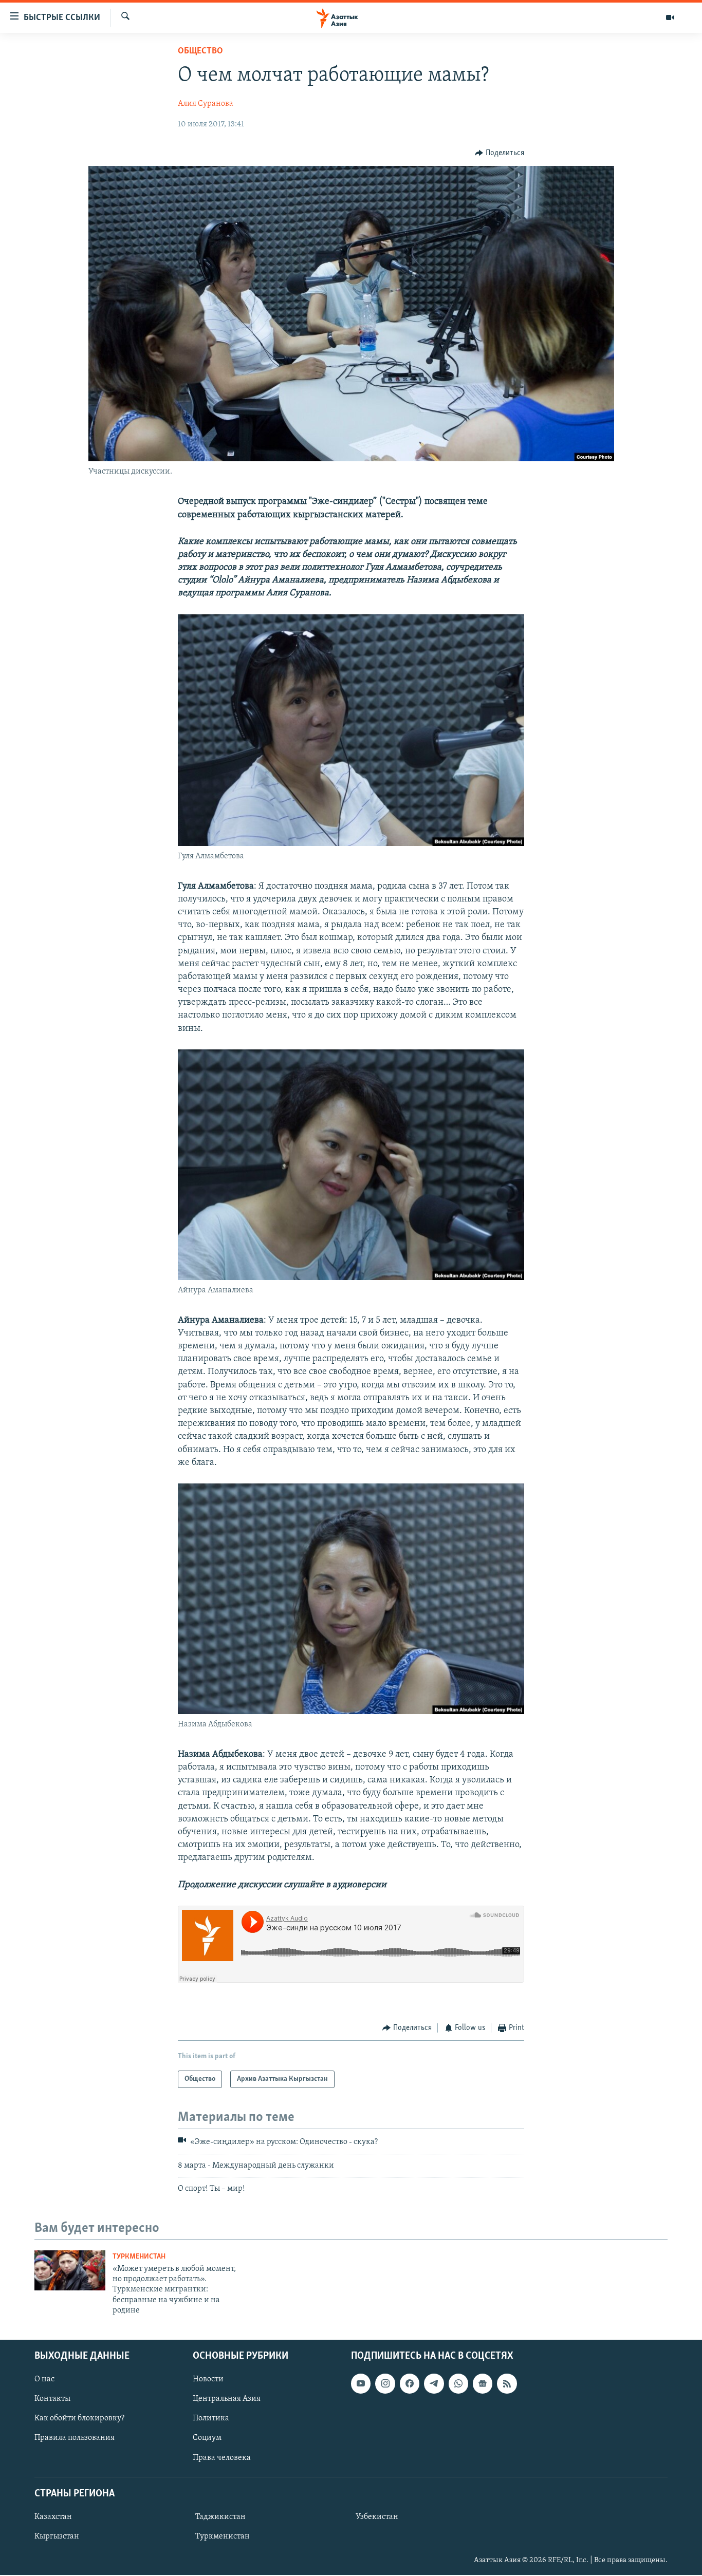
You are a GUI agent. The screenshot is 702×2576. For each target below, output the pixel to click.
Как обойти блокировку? (79, 2418)
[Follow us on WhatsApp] (458, 2383)
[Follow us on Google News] (483, 2383)
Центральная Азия (227, 2399)
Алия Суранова (206, 104)
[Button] (500, 153)
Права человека (222, 2457)
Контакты (52, 2399)
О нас (44, 2379)
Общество (200, 51)
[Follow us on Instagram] (385, 2383)
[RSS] (507, 2383)
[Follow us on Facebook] (410, 2383)
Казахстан (53, 2516)
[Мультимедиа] (670, 17)
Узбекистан (377, 2516)
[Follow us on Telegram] (434, 2383)
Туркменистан (139, 2257)
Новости (208, 2379)
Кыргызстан (57, 2536)
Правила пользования (75, 2438)
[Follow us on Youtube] (361, 2383)
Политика (211, 2418)
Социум (207, 2438)
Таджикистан (220, 2516)
